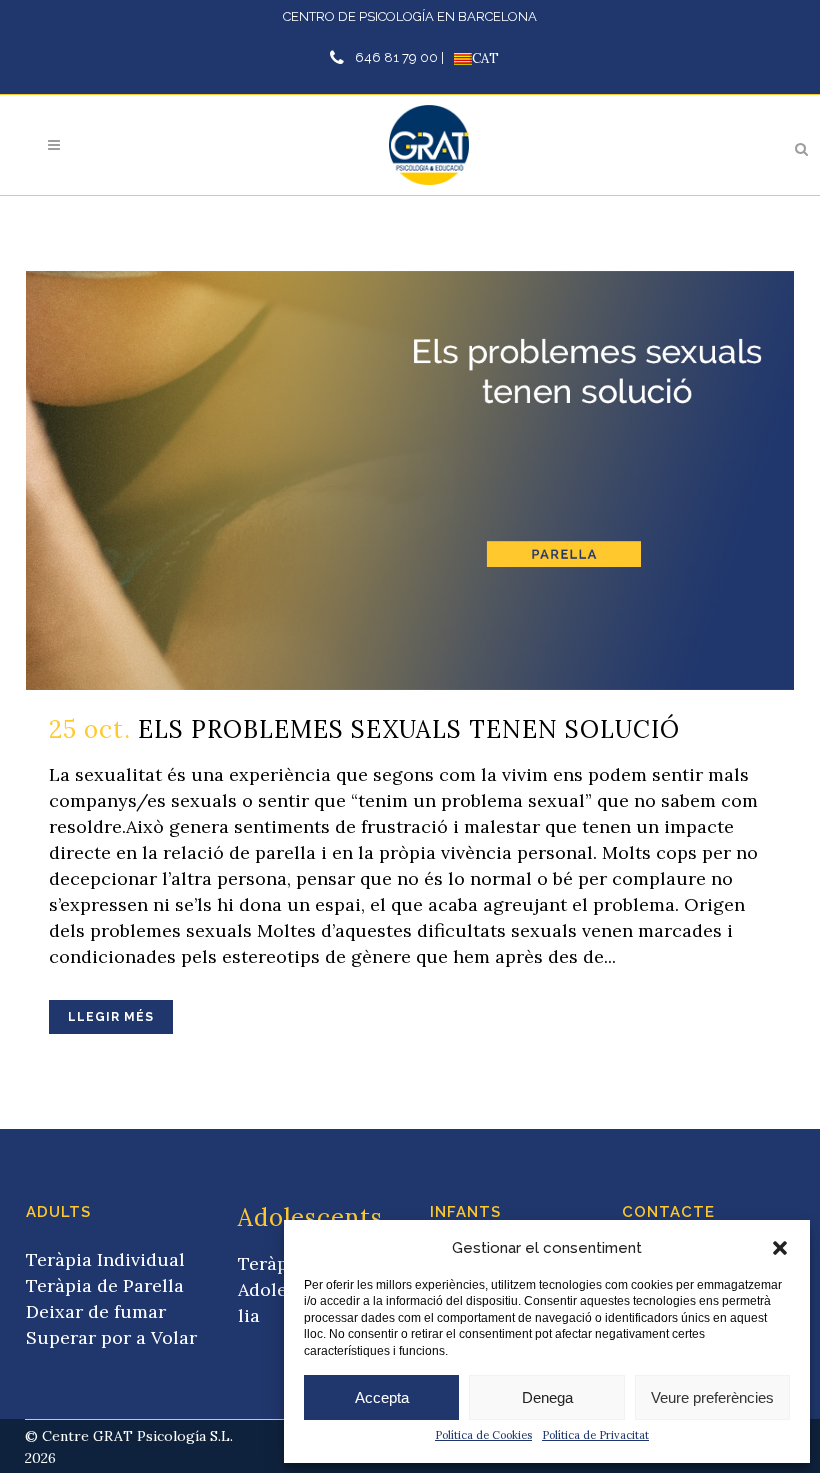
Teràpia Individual (105, 1259)
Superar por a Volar (111, 1337)
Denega (547, 1397)
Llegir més (111, 1017)
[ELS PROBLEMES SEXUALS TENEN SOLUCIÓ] (410, 480)
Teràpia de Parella (105, 1285)
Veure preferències (712, 1397)
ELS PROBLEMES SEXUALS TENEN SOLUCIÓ (409, 729)
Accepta (382, 1397)
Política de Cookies (483, 1435)
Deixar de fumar (96, 1311)
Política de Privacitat (595, 1435)
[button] (780, 1248)
